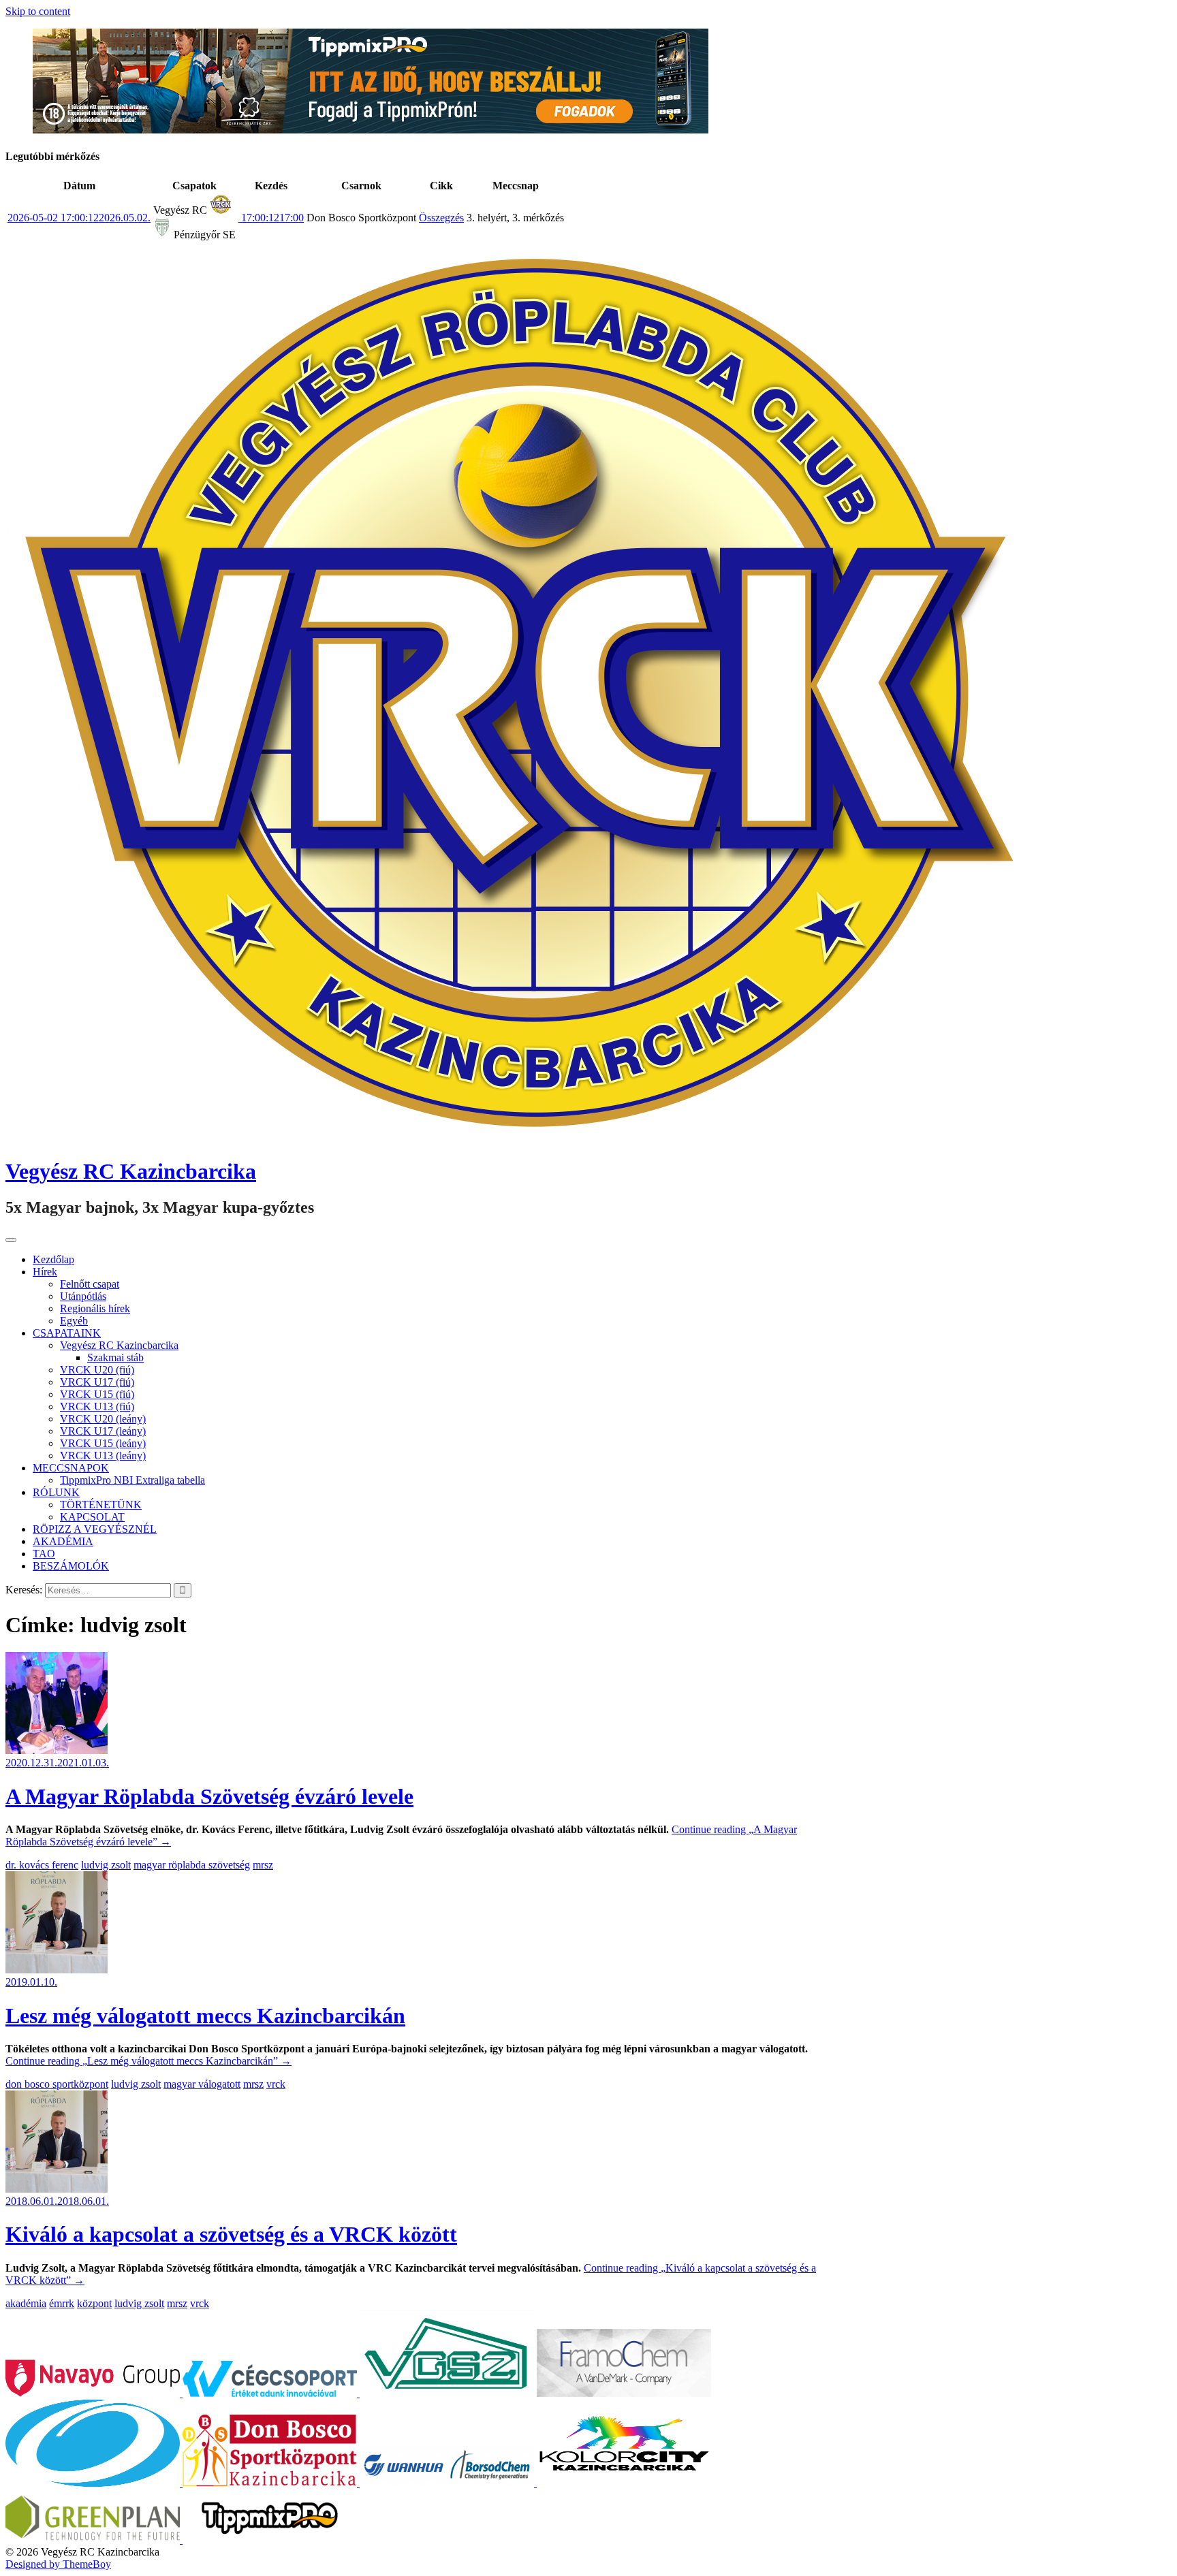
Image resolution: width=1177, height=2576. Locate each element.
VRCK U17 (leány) (103, 1431)
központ (94, 2303)
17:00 (271, 218)
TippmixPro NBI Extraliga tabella (132, 1480)
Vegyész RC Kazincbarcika (131, 1171)
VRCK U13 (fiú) (97, 1406)
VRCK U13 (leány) (103, 1456)
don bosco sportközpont (57, 2084)
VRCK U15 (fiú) (97, 1394)
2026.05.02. (79, 218)
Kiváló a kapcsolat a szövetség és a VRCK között (231, 2234)
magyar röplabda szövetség (192, 1865)
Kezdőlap (53, 1259)
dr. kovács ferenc (42, 1865)
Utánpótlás (83, 1296)
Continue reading (148, 2061)
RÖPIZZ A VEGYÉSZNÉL (95, 1529)
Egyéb (74, 1321)
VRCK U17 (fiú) (97, 1382)
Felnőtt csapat (90, 1284)
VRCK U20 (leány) (103, 1419)
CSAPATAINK (67, 1333)
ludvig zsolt (106, 1865)
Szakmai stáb (115, 1357)
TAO (44, 1554)
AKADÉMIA (63, 1541)
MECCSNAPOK (71, 1468)
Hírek (45, 1272)
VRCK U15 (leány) (103, 1443)
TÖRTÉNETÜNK (101, 1505)
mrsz (263, 1865)
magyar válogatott (202, 2084)
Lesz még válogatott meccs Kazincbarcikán (205, 2016)
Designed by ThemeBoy (58, 2564)
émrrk (62, 2303)
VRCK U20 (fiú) (97, 1370)
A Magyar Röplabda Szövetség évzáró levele (209, 1796)
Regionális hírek (95, 1308)
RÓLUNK (56, 1492)
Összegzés (441, 218)
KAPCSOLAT (92, 1517)
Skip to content (38, 11)
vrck (276, 2084)
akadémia (26, 2303)
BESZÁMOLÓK (71, 1566)
